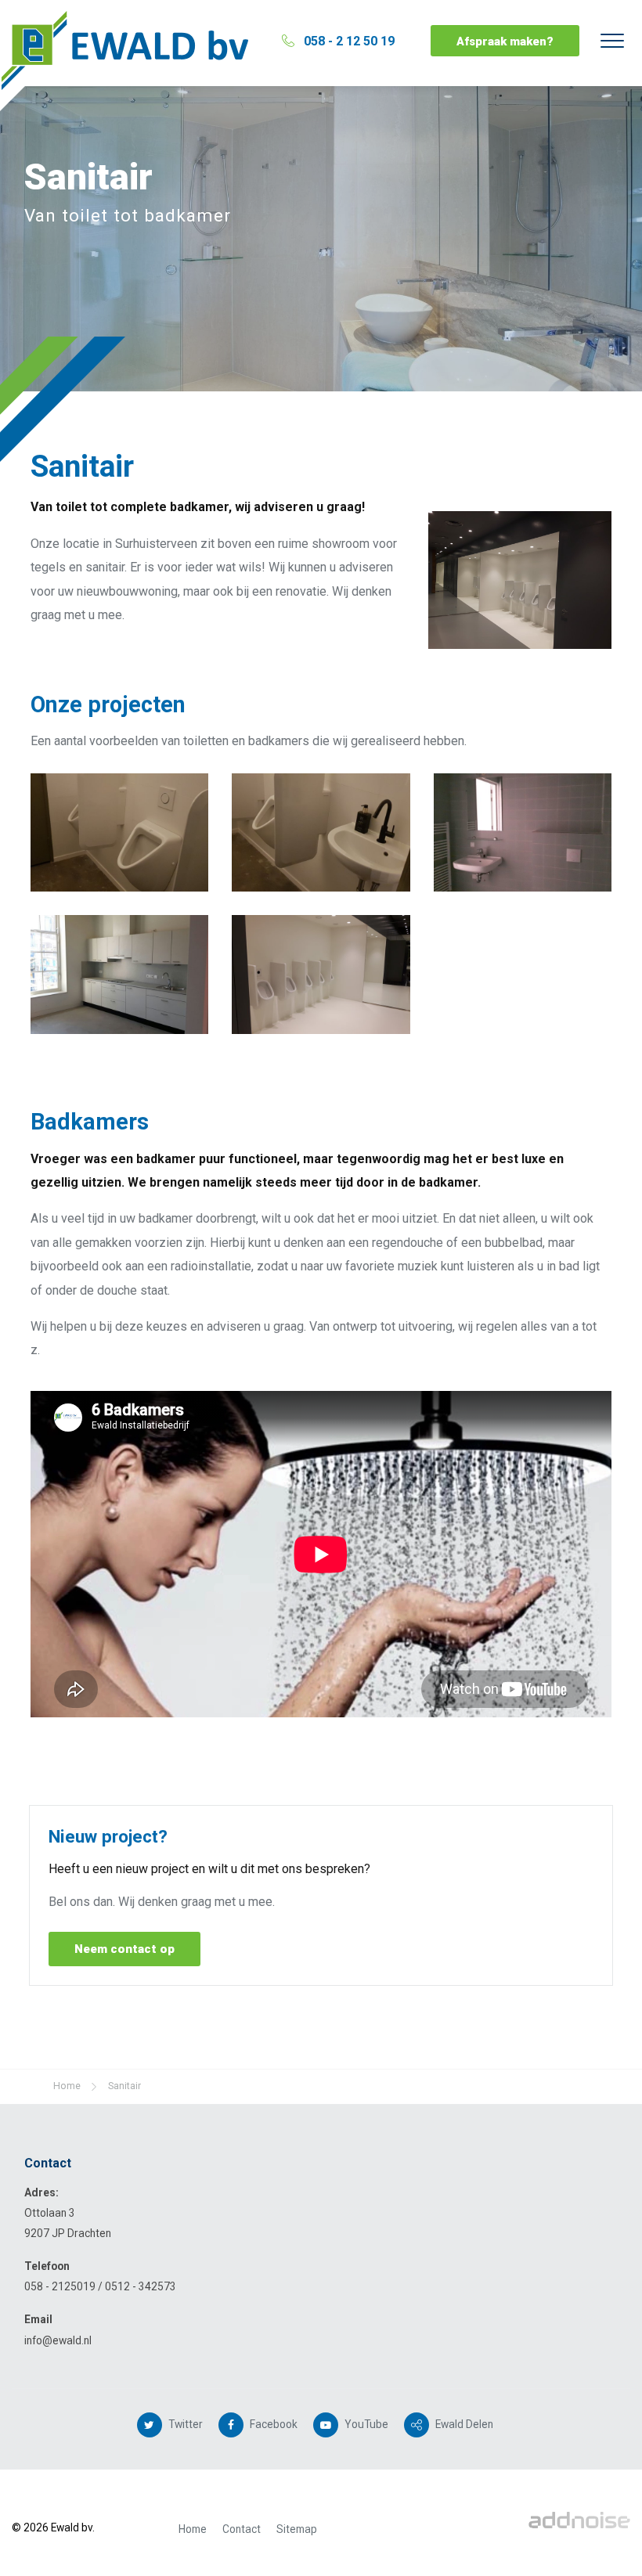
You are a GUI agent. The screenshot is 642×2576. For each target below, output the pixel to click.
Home (193, 2529)
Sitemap (297, 2529)
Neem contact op (124, 1949)
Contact (242, 2529)
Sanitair (124, 2086)
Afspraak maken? (505, 41)
